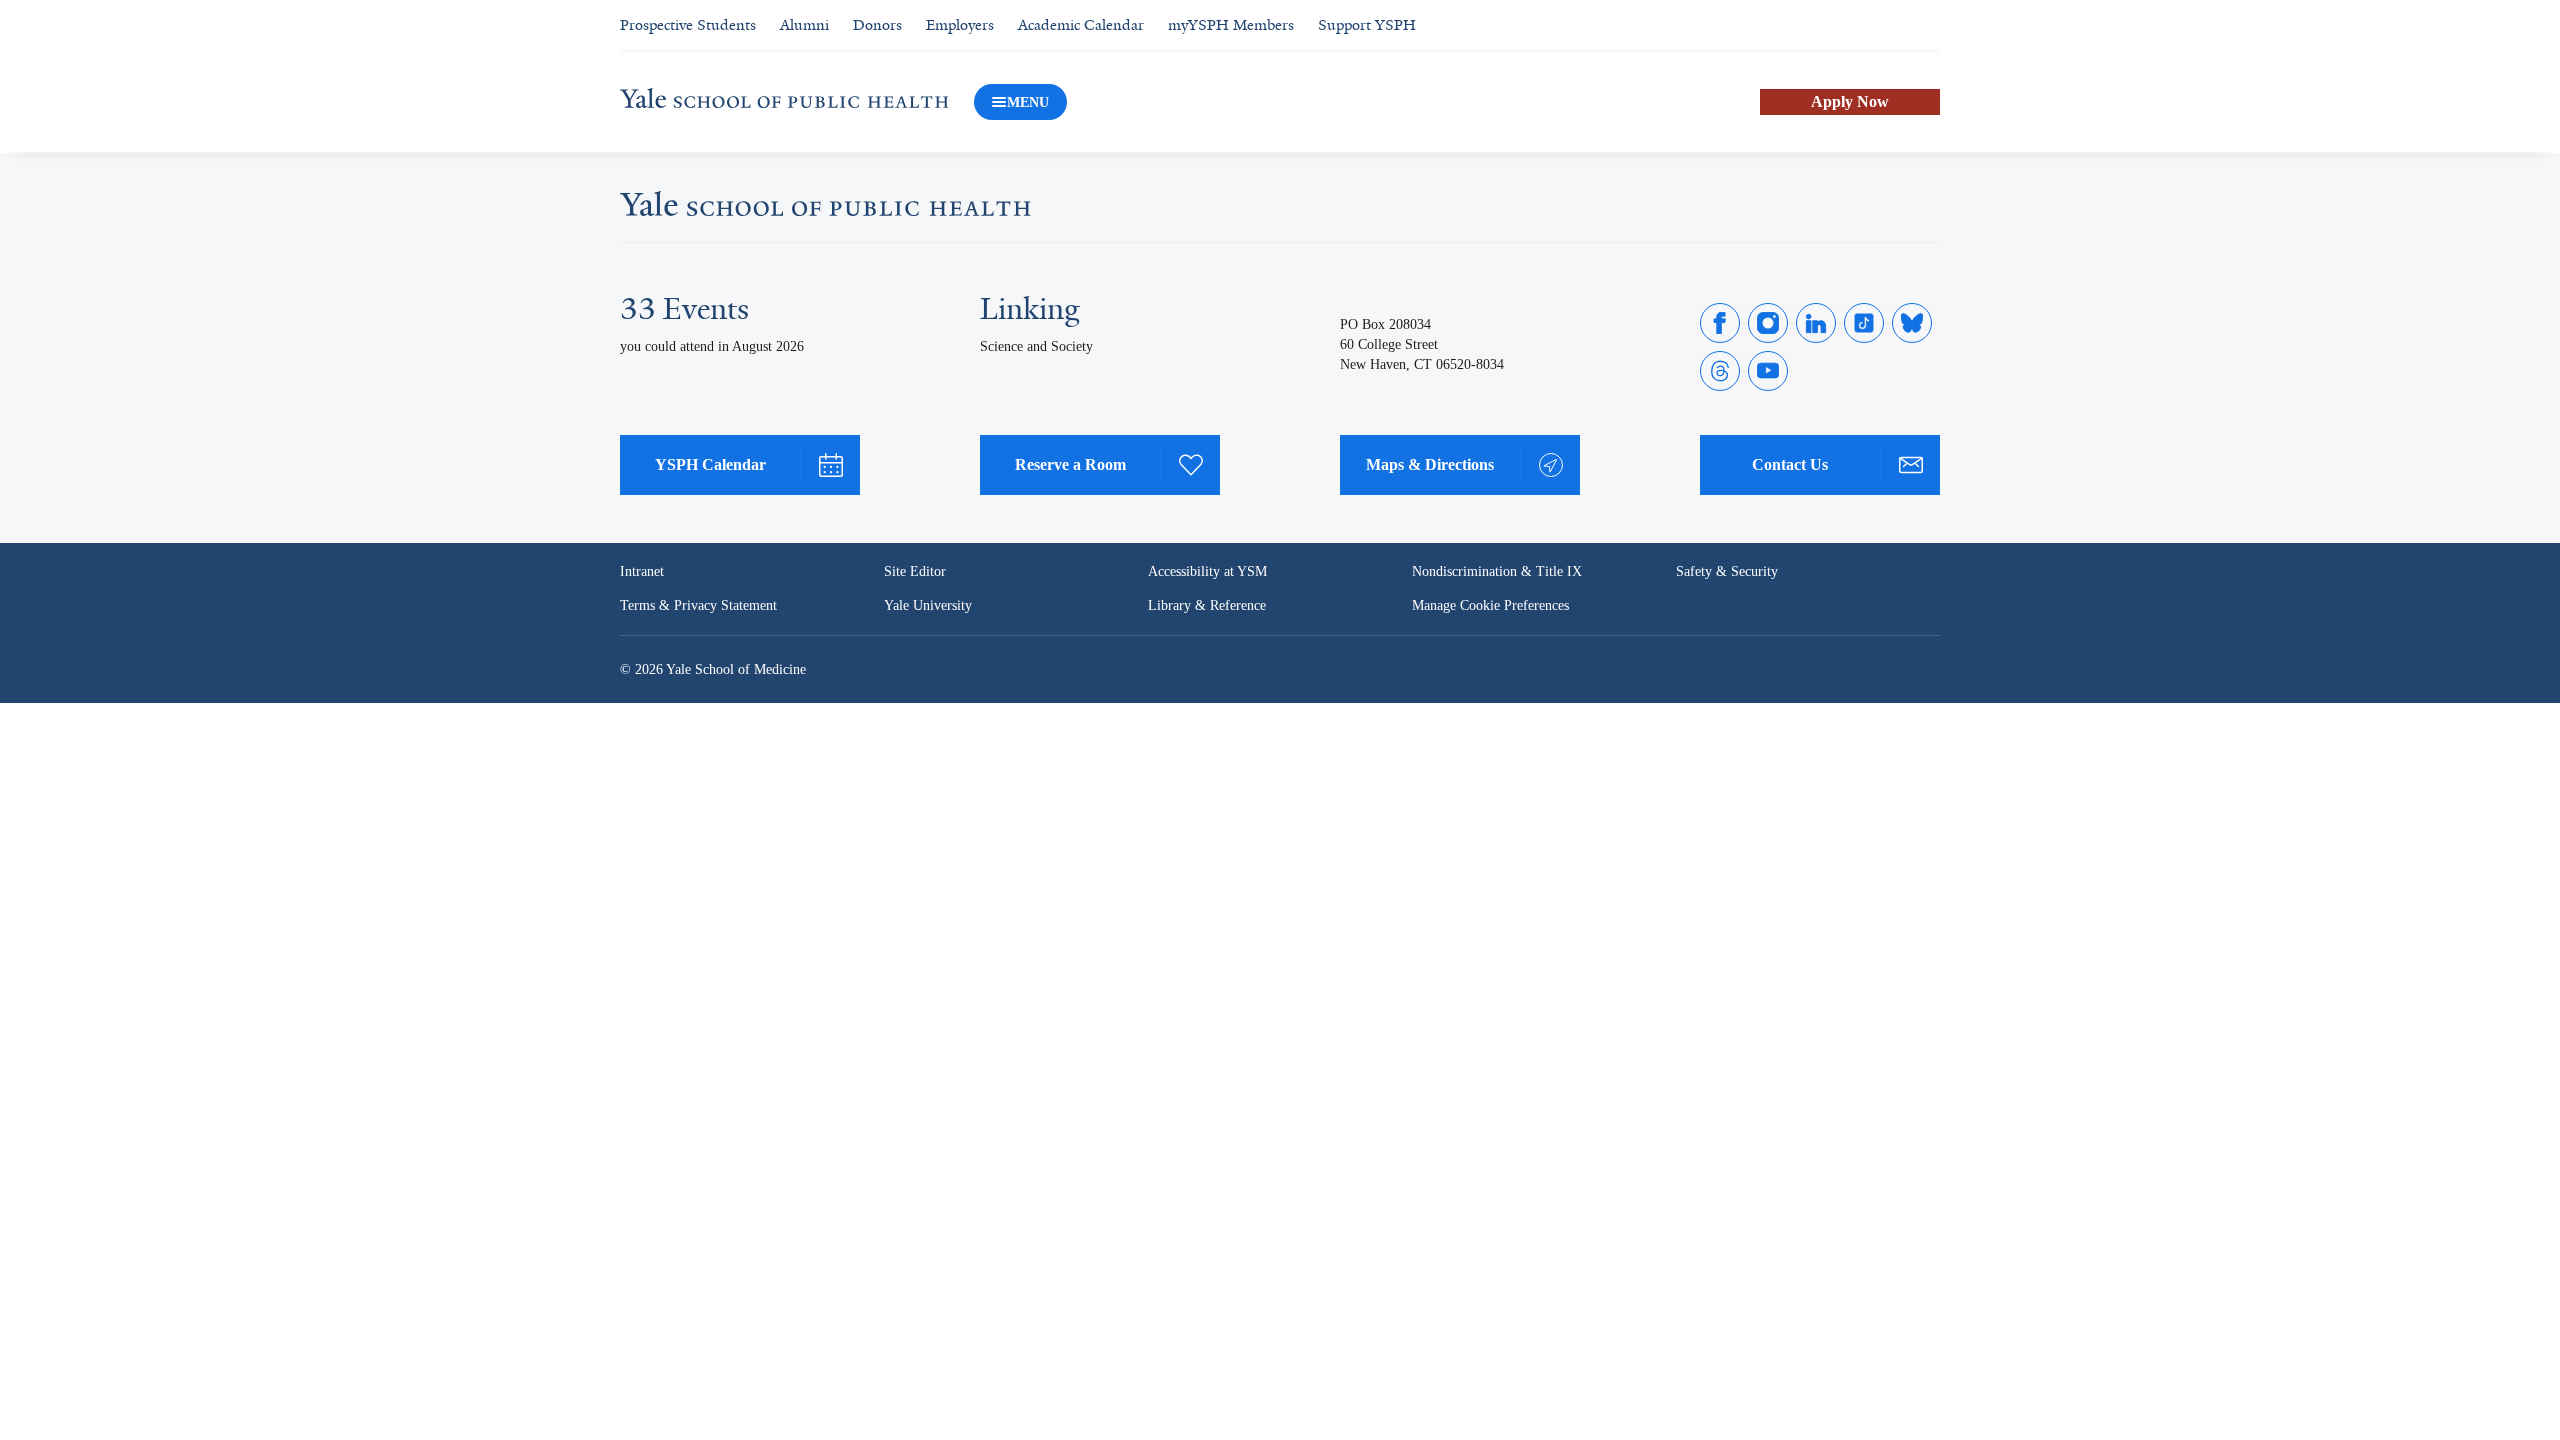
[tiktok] (1864, 323)
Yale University (929, 606)
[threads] (1720, 371)
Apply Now (1850, 101)
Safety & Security (1728, 572)
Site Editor (915, 572)
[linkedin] (1816, 323)
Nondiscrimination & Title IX (1497, 572)
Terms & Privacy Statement (702, 606)
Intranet (643, 572)
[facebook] (1720, 323)
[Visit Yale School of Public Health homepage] (825, 209)
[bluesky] (1912, 323)
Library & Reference (1210, 606)
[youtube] (1768, 371)
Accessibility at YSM (1209, 572)
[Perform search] (1928, 25)
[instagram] (1768, 323)
